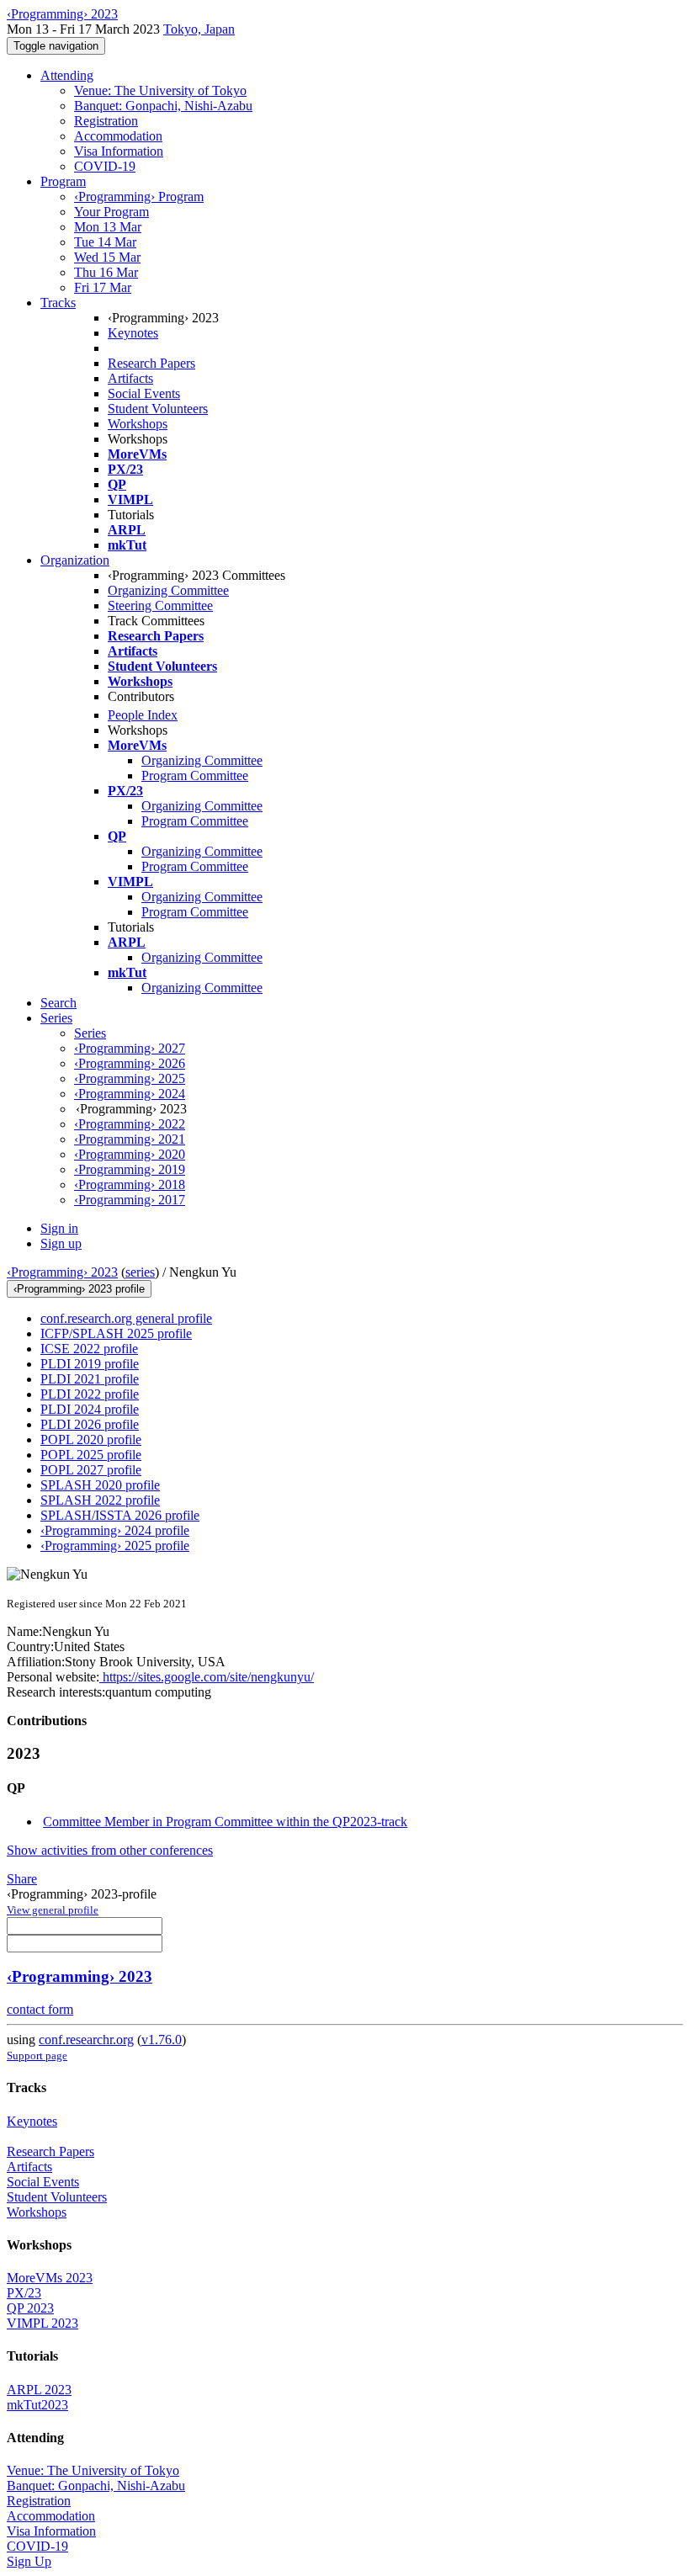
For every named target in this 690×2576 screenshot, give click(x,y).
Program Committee (195, 775)
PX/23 (24, 2293)
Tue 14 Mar (105, 242)
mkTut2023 (37, 2405)
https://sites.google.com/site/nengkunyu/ (207, 1677)
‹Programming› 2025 (130, 1078)
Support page (37, 2055)
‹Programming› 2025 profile (115, 1546)
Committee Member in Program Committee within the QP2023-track (225, 1822)
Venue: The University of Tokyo (160, 90)
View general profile (53, 1910)
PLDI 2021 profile (90, 1379)
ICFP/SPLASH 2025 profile (116, 1333)
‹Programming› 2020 (130, 1154)
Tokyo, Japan (199, 29)
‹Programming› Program (139, 197)
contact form (40, 2009)
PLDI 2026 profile (90, 1424)
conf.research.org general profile (126, 1318)
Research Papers (151, 363)
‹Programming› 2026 (130, 1063)
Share (22, 1879)
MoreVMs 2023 (50, 2278)
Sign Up (29, 2561)
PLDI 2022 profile (90, 1394)
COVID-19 (105, 166)
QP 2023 (30, 2308)
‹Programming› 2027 (130, 1048)
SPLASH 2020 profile (100, 1485)
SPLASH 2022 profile (100, 1500)
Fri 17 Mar (103, 287)
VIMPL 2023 (42, 2323)
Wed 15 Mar (107, 257)
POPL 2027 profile (91, 1470)
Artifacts (130, 378)
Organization (75, 560)
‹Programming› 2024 (130, 1094)
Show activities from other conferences (110, 1850)
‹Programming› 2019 (130, 1169)
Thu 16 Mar (106, 272)
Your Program (111, 212)
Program (63, 181)
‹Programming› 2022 (130, 1124)
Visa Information (119, 151)
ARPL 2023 (39, 2390)
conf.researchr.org (86, 2040)
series (140, 1272)
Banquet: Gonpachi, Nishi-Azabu (163, 106)
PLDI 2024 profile (90, 1409)
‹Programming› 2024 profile (115, 1530)
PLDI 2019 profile (90, 1364)
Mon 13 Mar (108, 227)
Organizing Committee (168, 590)
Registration (106, 121)
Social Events (144, 393)
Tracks (58, 303)
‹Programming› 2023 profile (79, 1289)
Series (90, 1033)
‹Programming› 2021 (130, 1139)
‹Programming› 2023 (62, 1272)
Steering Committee (160, 605)
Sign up (61, 1243)
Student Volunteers (158, 409)
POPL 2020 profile (91, 1439)
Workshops (138, 424)
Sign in (59, 1228)
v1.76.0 (162, 2040)
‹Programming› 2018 (130, 1184)
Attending (67, 75)
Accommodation (118, 136)
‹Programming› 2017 (130, 1200)
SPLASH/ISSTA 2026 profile (120, 1515)
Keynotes (133, 333)
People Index (143, 715)
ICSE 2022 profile (89, 1349)
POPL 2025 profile (91, 1455)
